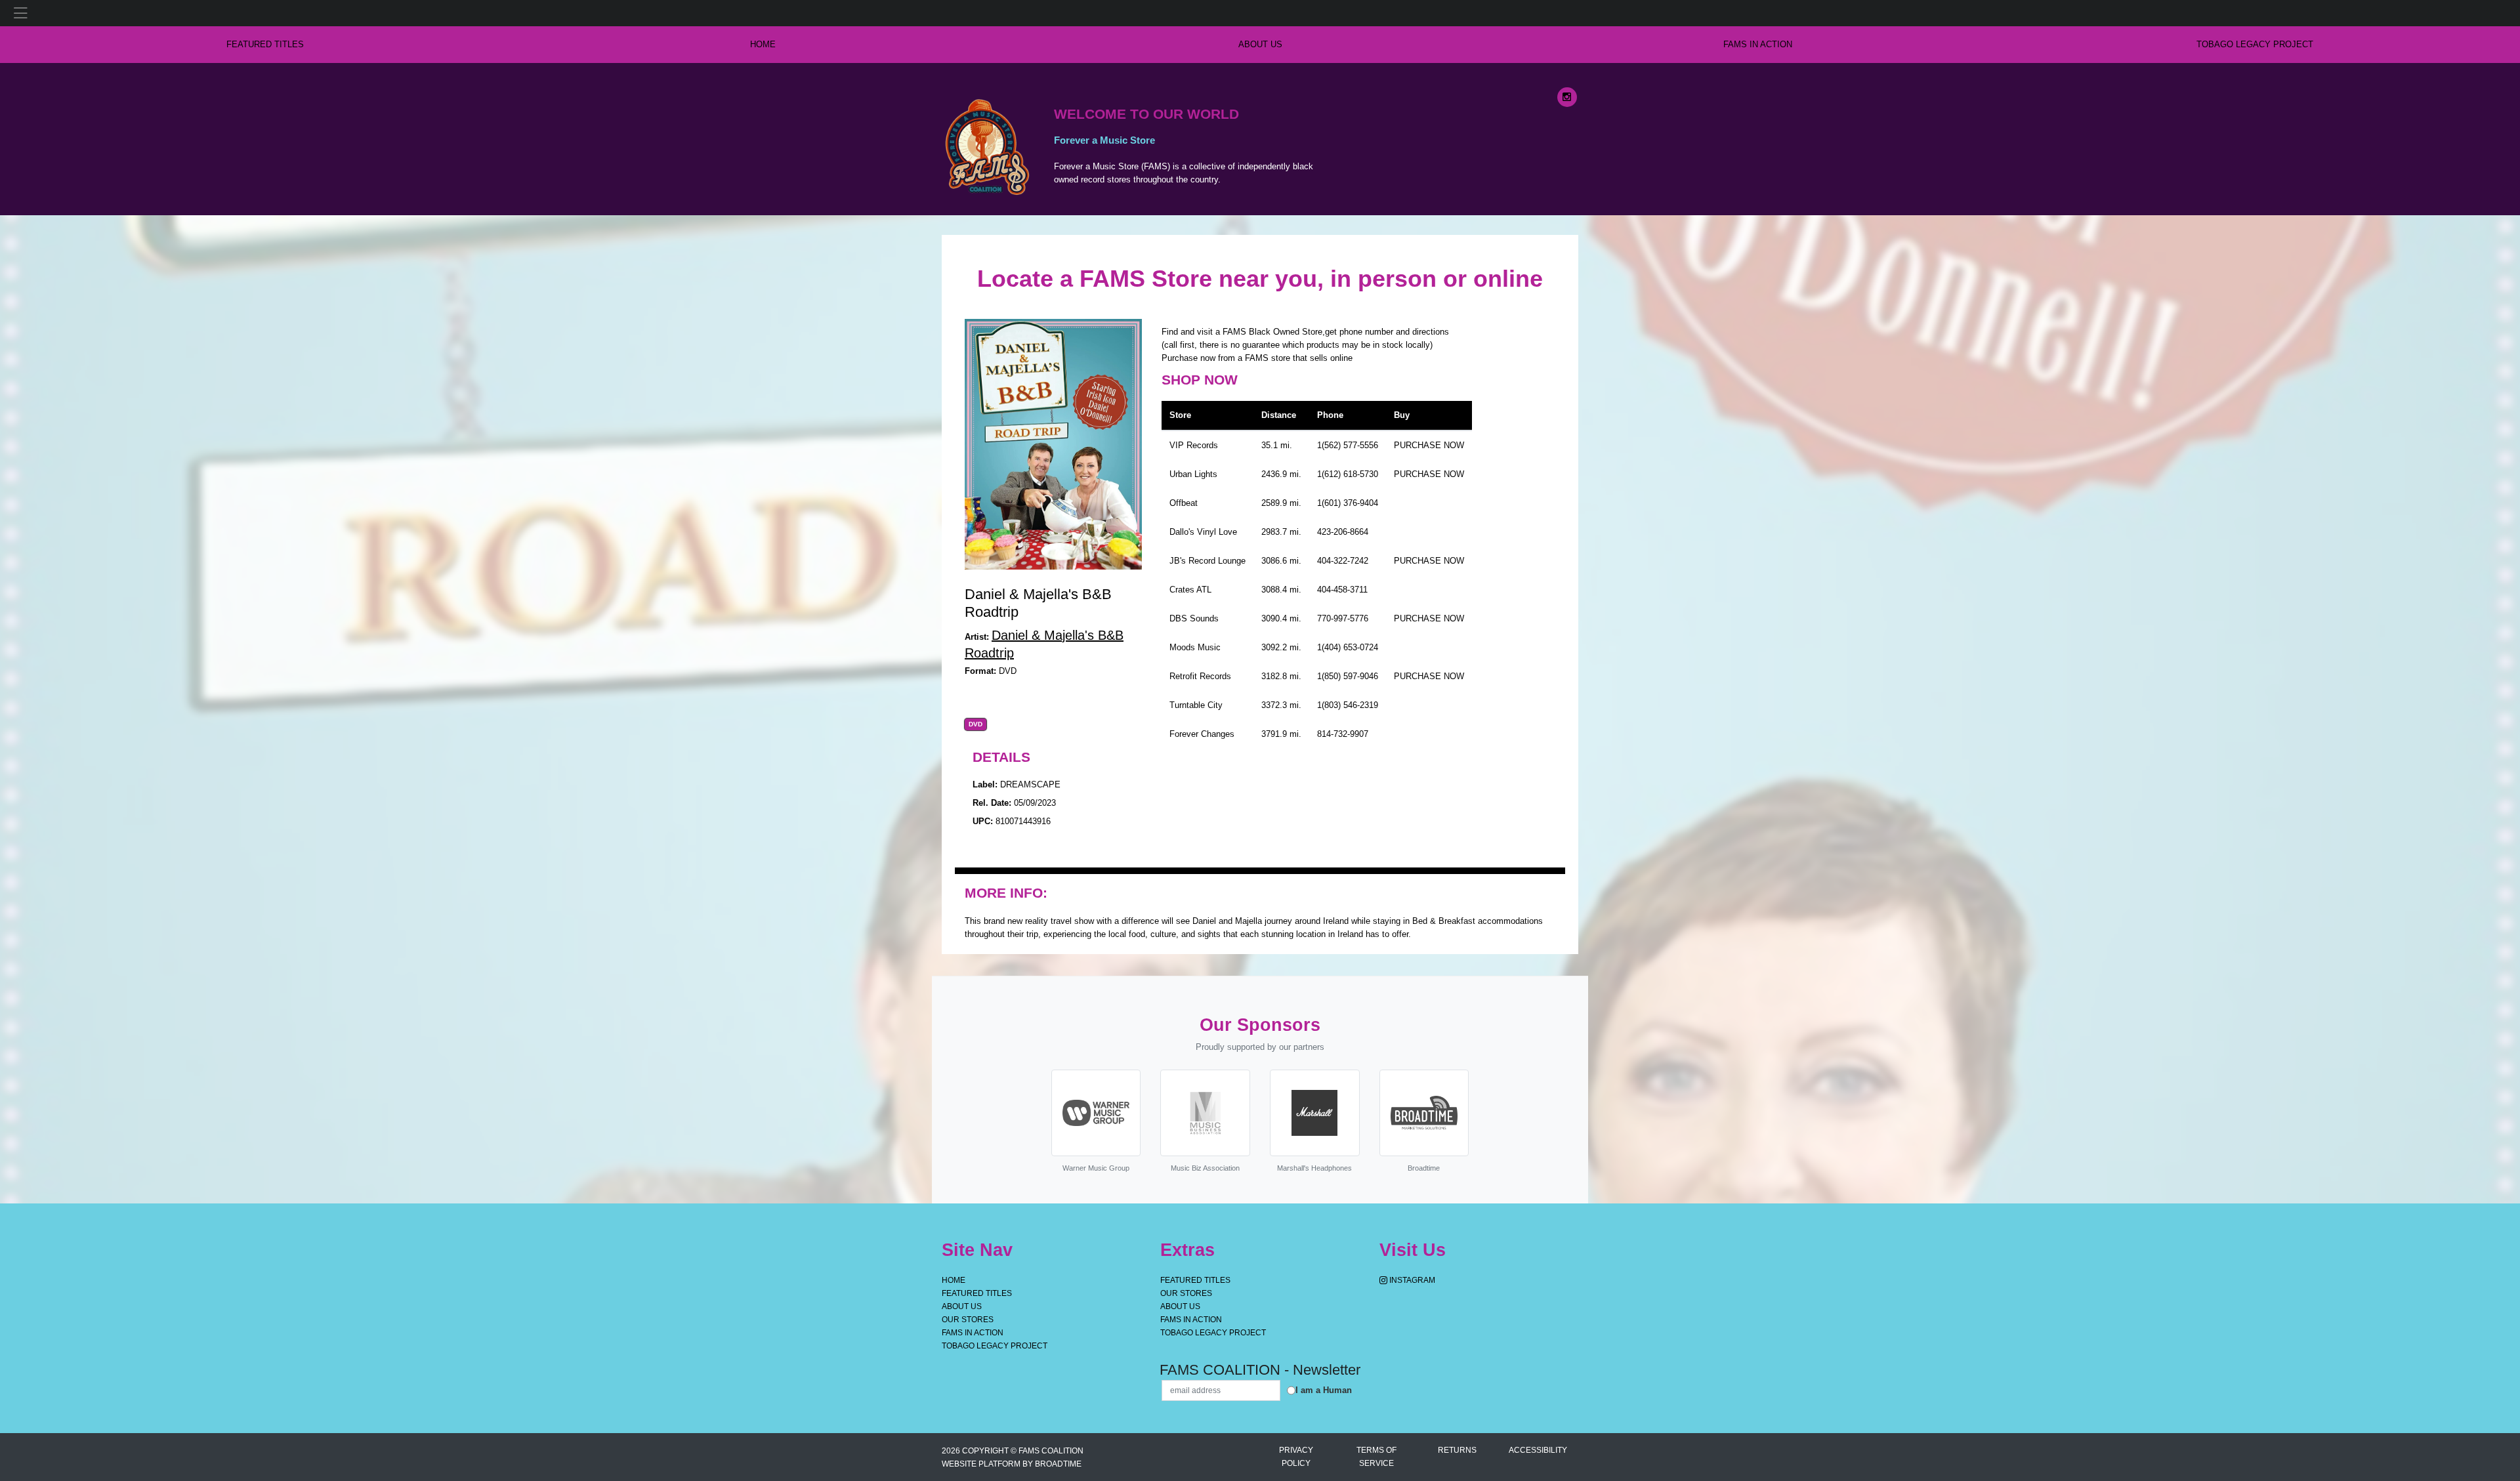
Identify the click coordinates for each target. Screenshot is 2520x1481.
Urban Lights (1193, 474)
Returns (1457, 1450)
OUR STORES (968, 1320)
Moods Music (1195, 647)
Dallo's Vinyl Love (1203, 532)
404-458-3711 (1342, 590)
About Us (1260, 44)
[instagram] (1567, 97)
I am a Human (1324, 1390)
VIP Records (1194, 445)
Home (954, 1280)
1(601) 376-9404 (1348, 503)
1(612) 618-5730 (1348, 474)
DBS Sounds (1194, 618)
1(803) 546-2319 (1348, 705)
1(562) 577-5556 (1348, 445)
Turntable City (1196, 705)
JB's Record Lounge (1207, 561)
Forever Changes (1202, 734)
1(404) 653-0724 (1348, 647)
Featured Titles (265, 44)
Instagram (1411, 1280)
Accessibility (1538, 1450)
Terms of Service (1376, 1457)
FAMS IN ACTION (1758, 44)
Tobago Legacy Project (2255, 44)
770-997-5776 (1343, 618)
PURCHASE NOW (1429, 445)
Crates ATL (1190, 590)
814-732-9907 (1343, 734)
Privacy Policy (1296, 1457)
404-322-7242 (1343, 561)
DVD (976, 724)
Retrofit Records (1200, 676)
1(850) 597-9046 (1348, 676)
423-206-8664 (1343, 532)
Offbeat (1184, 503)
